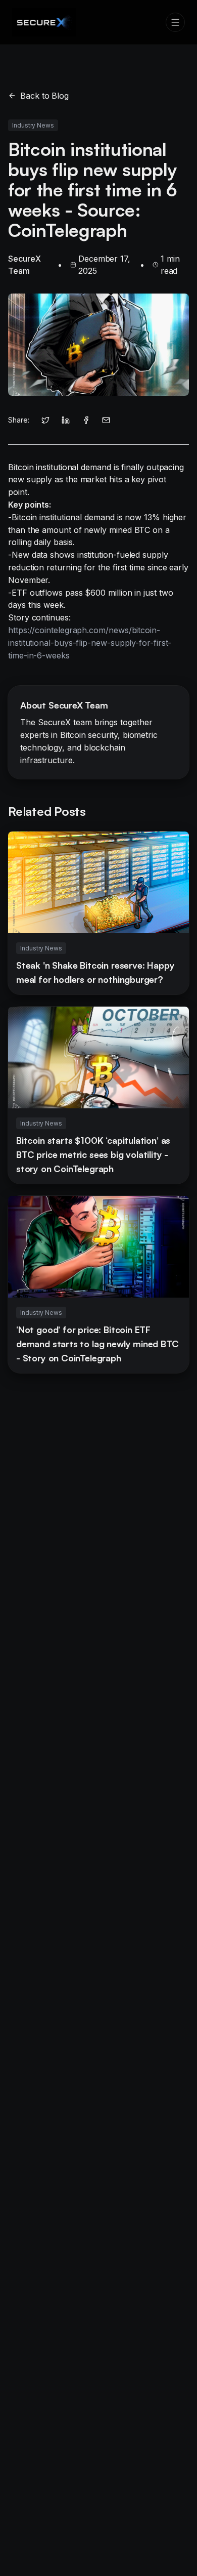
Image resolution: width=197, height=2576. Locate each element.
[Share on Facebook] (86, 420)
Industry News (33, 125)
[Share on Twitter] (45, 420)
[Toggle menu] (175, 22)
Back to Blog (44, 96)
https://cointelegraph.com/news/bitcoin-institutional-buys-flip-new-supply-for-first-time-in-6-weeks (90, 643)
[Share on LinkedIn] (66, 420)
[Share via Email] (106, 420)
